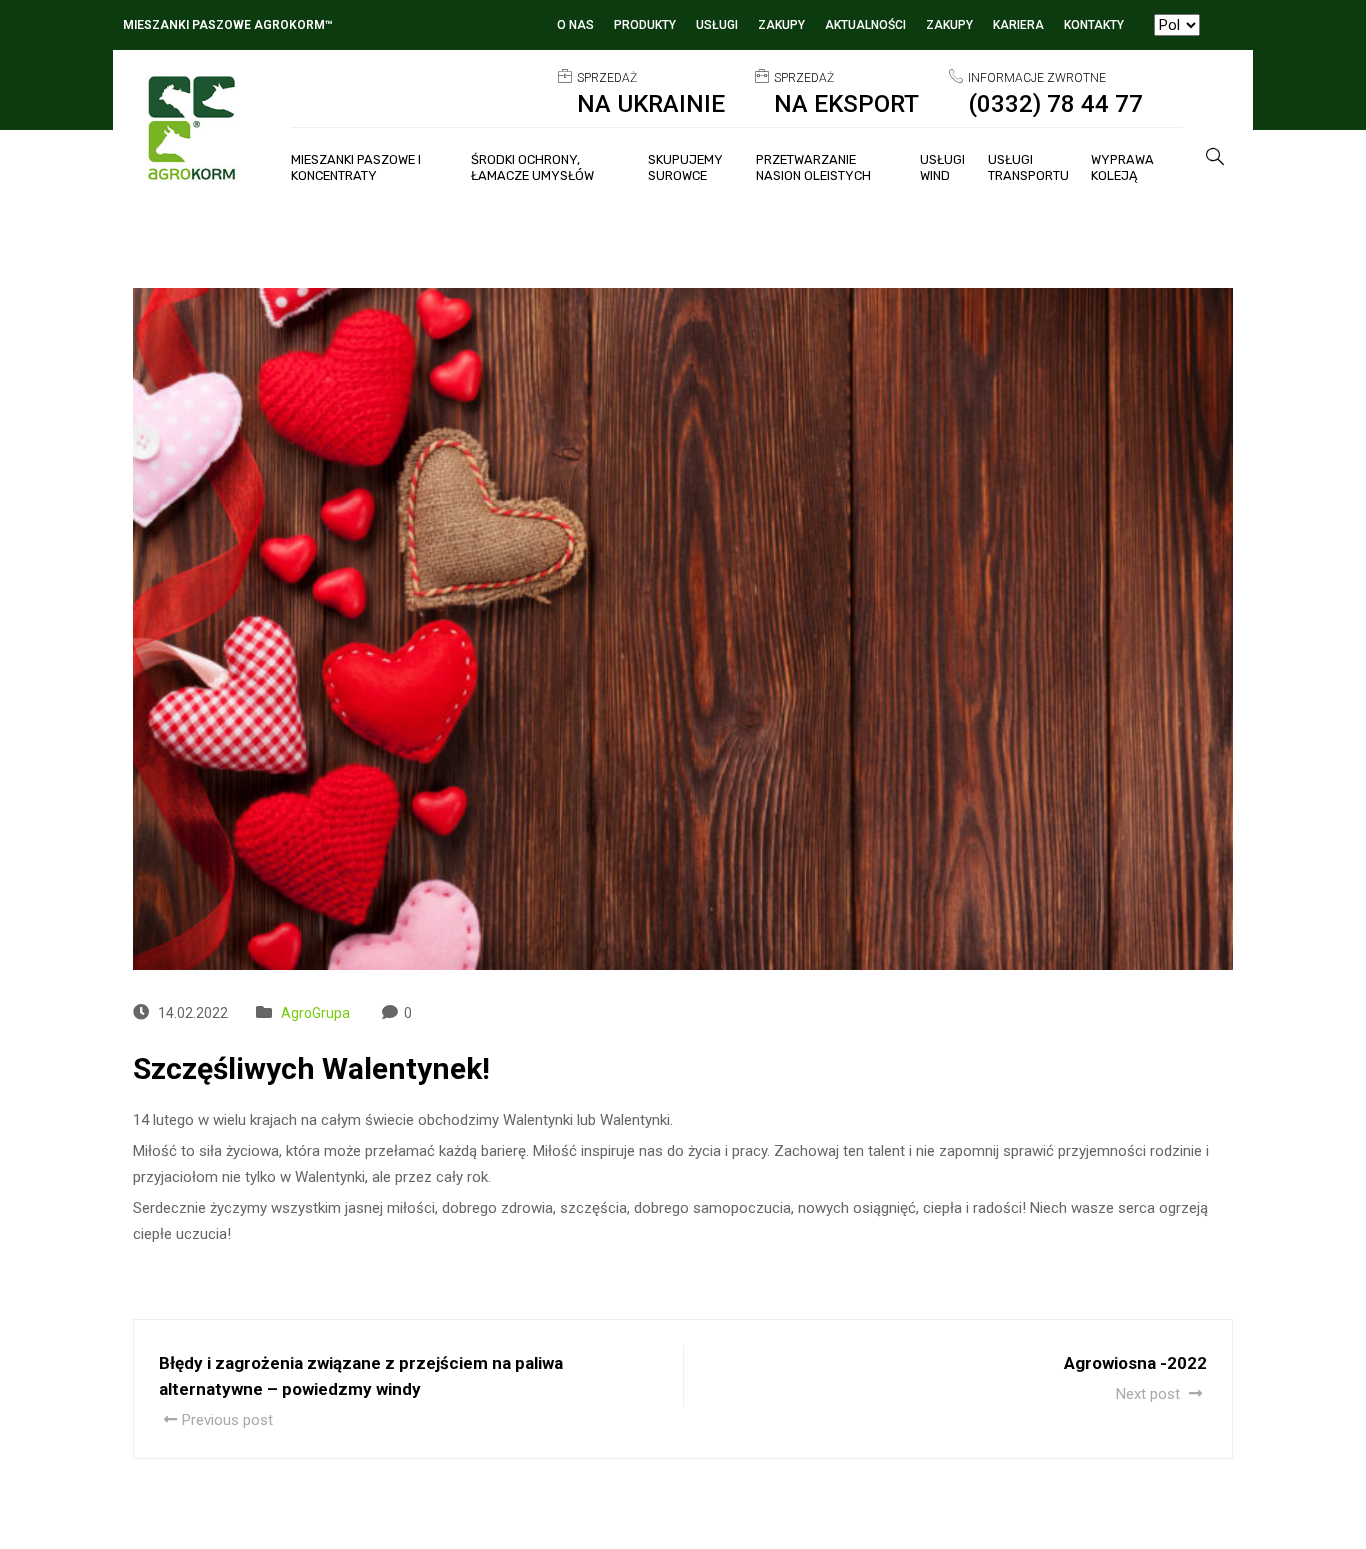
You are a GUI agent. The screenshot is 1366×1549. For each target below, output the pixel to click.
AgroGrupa (315, 1013)
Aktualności (865, 25)
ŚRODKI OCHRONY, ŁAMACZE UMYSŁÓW (532, 168)
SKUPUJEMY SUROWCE (685, 168)
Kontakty (1094, 25)
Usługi (717, 25)
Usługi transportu (1028, 168)
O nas (575, 25)
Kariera (1018, 25)
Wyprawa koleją (1122, 168)
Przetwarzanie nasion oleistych (813, 168)
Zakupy (781, 25)
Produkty (645, 25)
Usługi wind (942, 168)
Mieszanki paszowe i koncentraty (356, 168)
